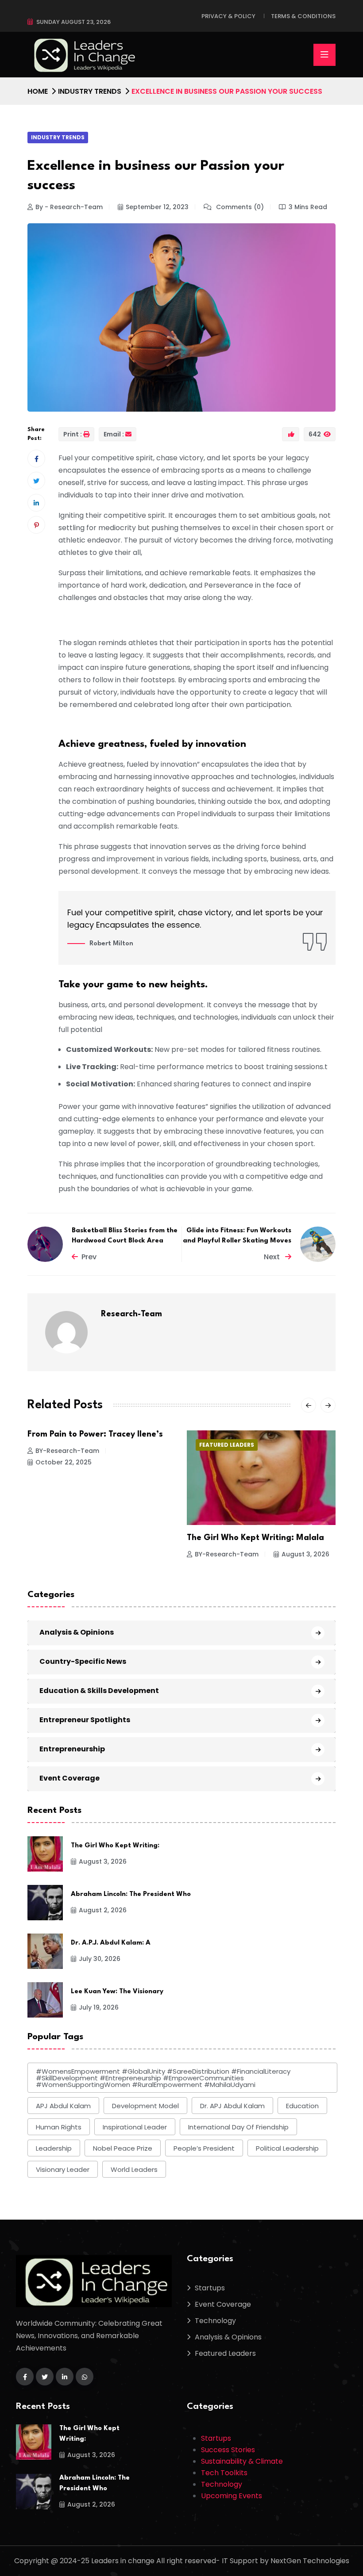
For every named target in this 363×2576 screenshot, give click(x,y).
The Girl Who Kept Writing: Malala (96, 1538)
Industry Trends (90, 91)
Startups (210, 2288)
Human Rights (59, 2127)
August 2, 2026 (305, 1567)
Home (38, 91)
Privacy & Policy (228, 16)
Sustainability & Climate (242, 2461)
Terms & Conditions (303, 16)
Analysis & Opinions (77, 1632)
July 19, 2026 (99, 2007)
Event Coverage (70, 1778)
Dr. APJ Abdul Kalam (232, 2106)
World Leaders (134, 2169)
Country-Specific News (83, 1661)
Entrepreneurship (72, 1749)
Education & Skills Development (99, 1691)
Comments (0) (239, 207)
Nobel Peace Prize (123, 2148)
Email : (114, 434)
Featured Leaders (67, 1445)
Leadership (54, 2148)
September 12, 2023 (157, 207)
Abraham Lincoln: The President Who (131, 1894)
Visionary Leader (63, 2169)
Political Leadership (287, 2148)
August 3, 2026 (146, 1554)
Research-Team (131, 1314)
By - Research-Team (69, 207)
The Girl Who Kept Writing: (115, 1846)
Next (273, 1257)
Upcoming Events (232, 2496)
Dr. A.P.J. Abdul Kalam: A (111, 1943)
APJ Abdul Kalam (63, 2106)
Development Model (145, 2106)
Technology (215, 2321)
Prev (89, 1257)
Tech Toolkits (224, 2473)
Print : (73, 434)
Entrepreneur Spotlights (85, 1720)
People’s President (204, 2148)
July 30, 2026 (100, 1959)
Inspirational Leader (135, 2127)
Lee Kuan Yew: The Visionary (117, 1992)
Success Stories (228, 2450)
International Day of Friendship (238, 2127)
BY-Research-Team (67, 1554)
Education (302, 2106)
